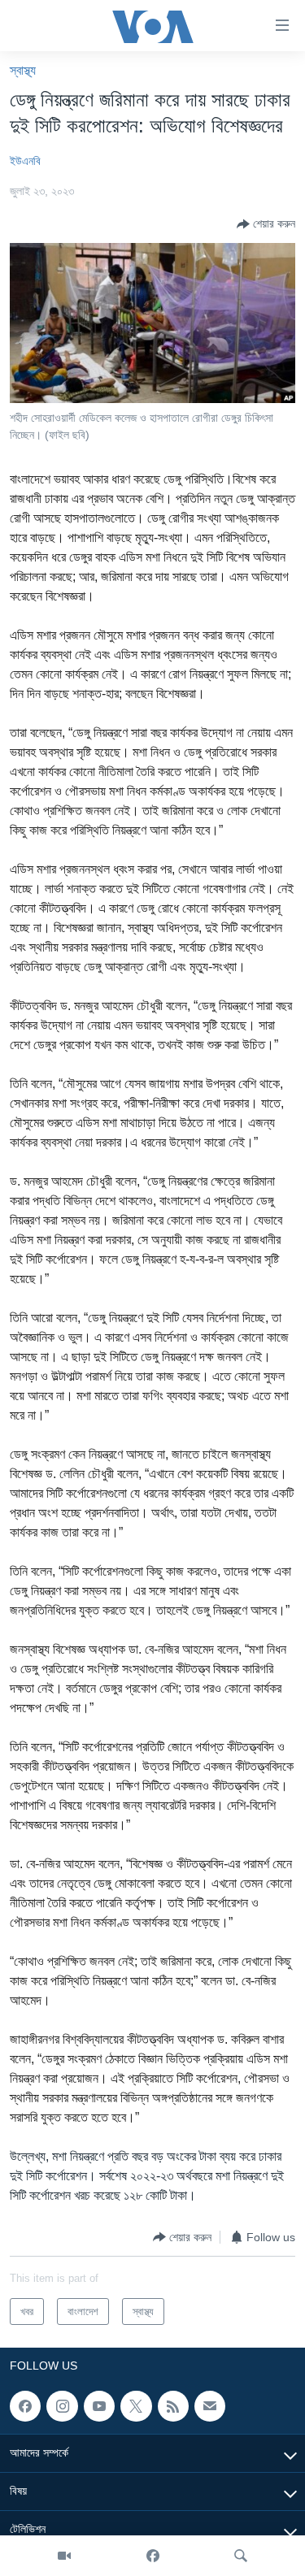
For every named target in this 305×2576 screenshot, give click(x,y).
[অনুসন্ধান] (241, 2556)
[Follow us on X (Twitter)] (136, 2406)
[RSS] (173, 2406)
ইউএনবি (25, 161)
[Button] (266, 224)
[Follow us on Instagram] (62, 2406)
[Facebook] (153, 2556)
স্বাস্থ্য (23, 70)
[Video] (64, 2556)
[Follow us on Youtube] (99, 2406)
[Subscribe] (210, 2406)
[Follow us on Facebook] (25, 2406)
